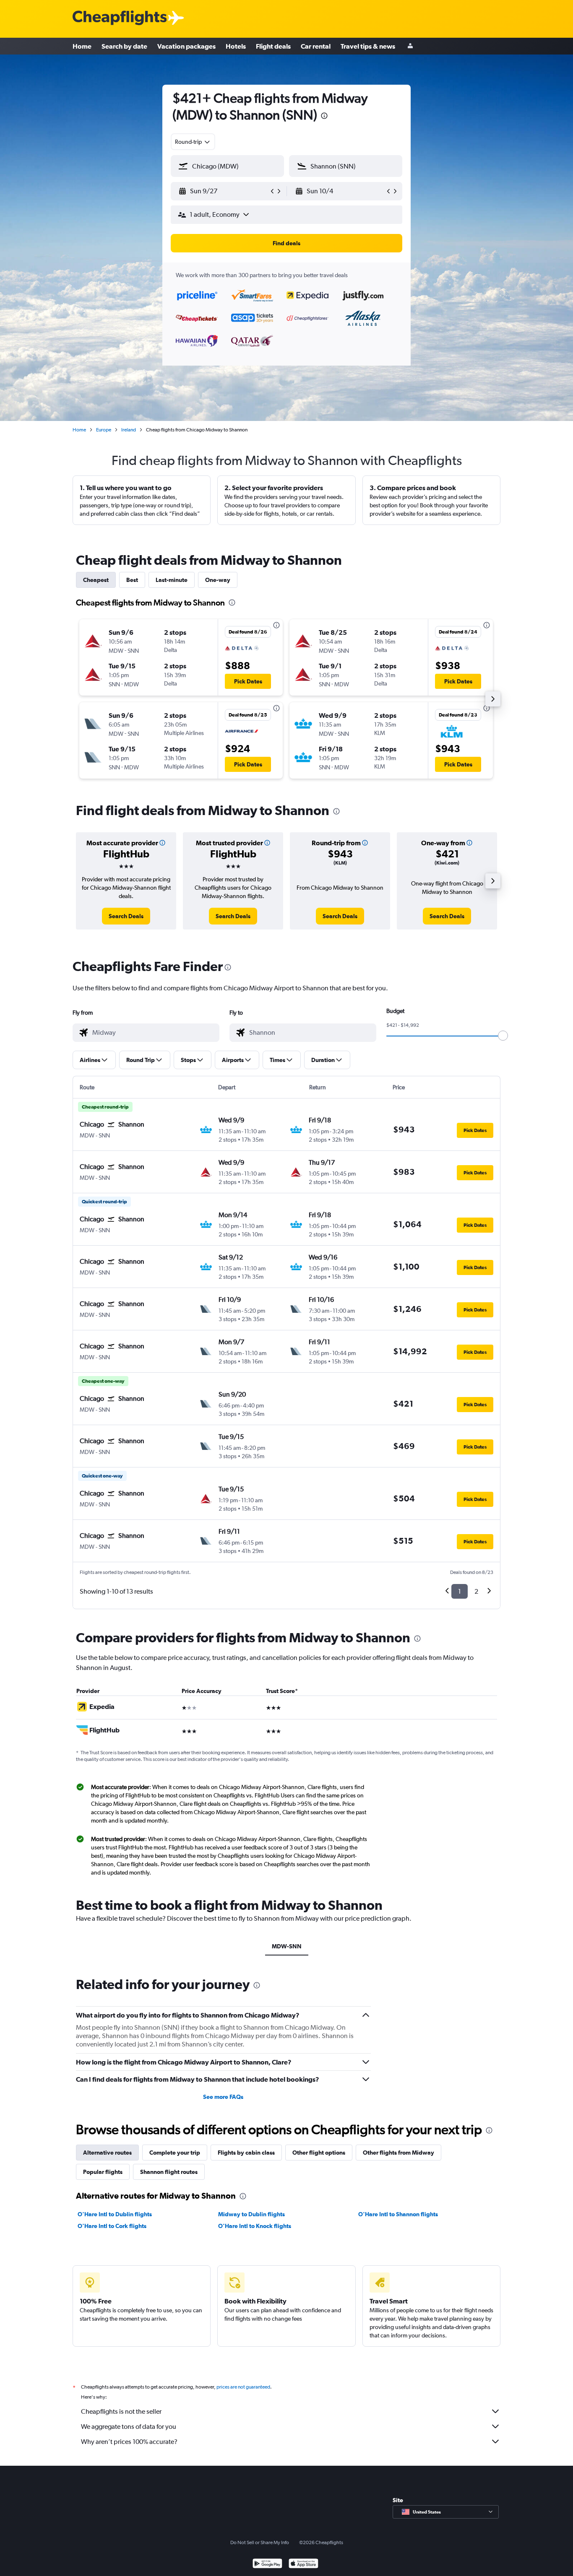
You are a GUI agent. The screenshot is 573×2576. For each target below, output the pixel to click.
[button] (324, 117)
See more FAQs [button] (223, 2097)
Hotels (236, 46)
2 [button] (476, 1591)
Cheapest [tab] (96, 580)
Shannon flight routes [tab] (169, 2172)
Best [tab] (132, 580)
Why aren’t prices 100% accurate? (129, 2442)
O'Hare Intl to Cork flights (112, 2226)
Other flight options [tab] (319, 2153)
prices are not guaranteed (243, 2387)
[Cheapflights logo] (120, 18)
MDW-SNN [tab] (287, 1946)
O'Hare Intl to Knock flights (255, 2226)
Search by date (124, 46)
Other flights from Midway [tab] (398, 2153)
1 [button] (460, 1591)
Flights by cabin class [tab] (246, 2153)
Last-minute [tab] (172, 580)
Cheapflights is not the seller (121, 2411)
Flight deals (273, 46)
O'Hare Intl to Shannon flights (398, 2214)
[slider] (503, 1036)
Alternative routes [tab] (107, 2153)
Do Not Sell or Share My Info (260, 2542)
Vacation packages (186, 46)
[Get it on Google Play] (267, 2564)
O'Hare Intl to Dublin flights (115, 2214)
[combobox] (193, 142)
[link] (126, 916)
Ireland (129, 430)
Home (82, 46)
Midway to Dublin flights (251, 2214)
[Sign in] (410, 46)
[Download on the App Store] (303, 2564)
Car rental (316, 46)
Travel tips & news (368, 46)
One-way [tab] (218, 580)
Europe (104, 430)
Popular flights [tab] (103, 2172)
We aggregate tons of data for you (129, 2427)
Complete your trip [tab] (175, 2153)
